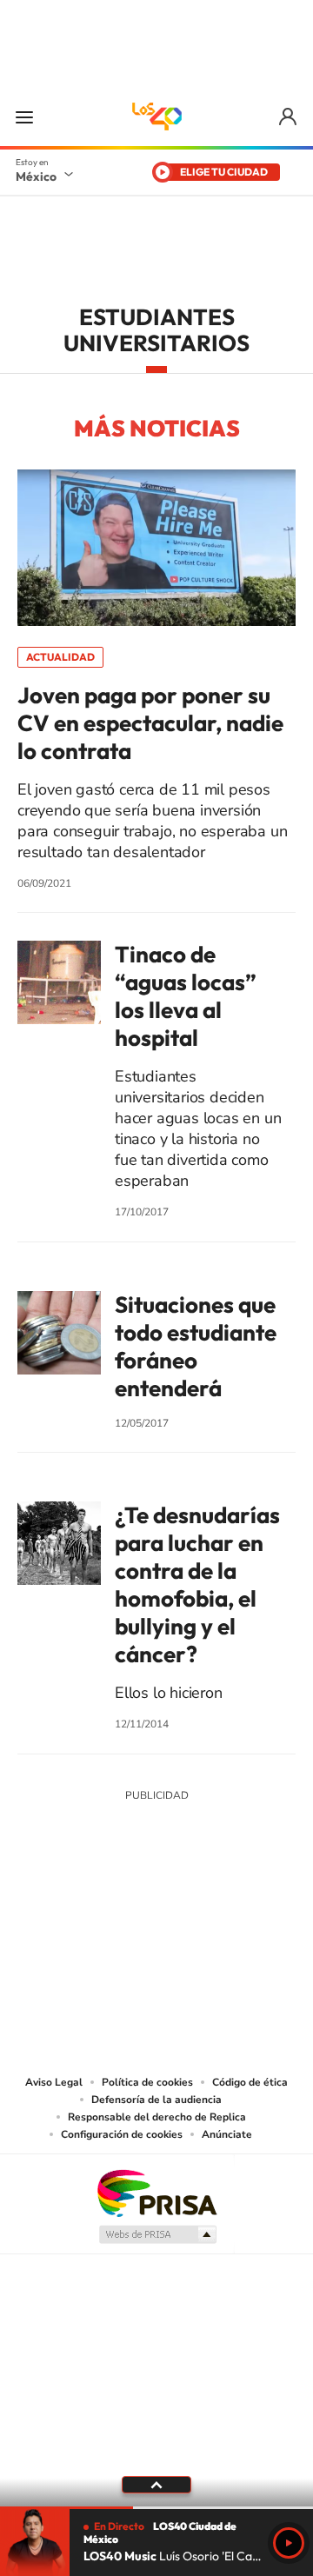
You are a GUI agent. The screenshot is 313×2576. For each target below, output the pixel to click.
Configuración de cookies (122, 2134)
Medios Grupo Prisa (157, 2234)
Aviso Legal (54, 2082)
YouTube (104, 1924)
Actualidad (60, 657)
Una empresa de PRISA (156, 2192)
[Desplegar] (156, 2485)
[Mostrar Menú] (24, 116)
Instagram (139, 1924)
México (36, 176)
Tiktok (70, 1924)
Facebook (174, 1924)
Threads (243, 1924)
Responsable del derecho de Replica (157, 2117)
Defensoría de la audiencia (156, 2100)
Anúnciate (227, 2134)
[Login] (289, 117)
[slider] (156, 2508)
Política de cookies (147, 2082)
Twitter (209, 1924)
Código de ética (250, 2082)
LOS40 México (156, 116)
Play (289, 2543)
